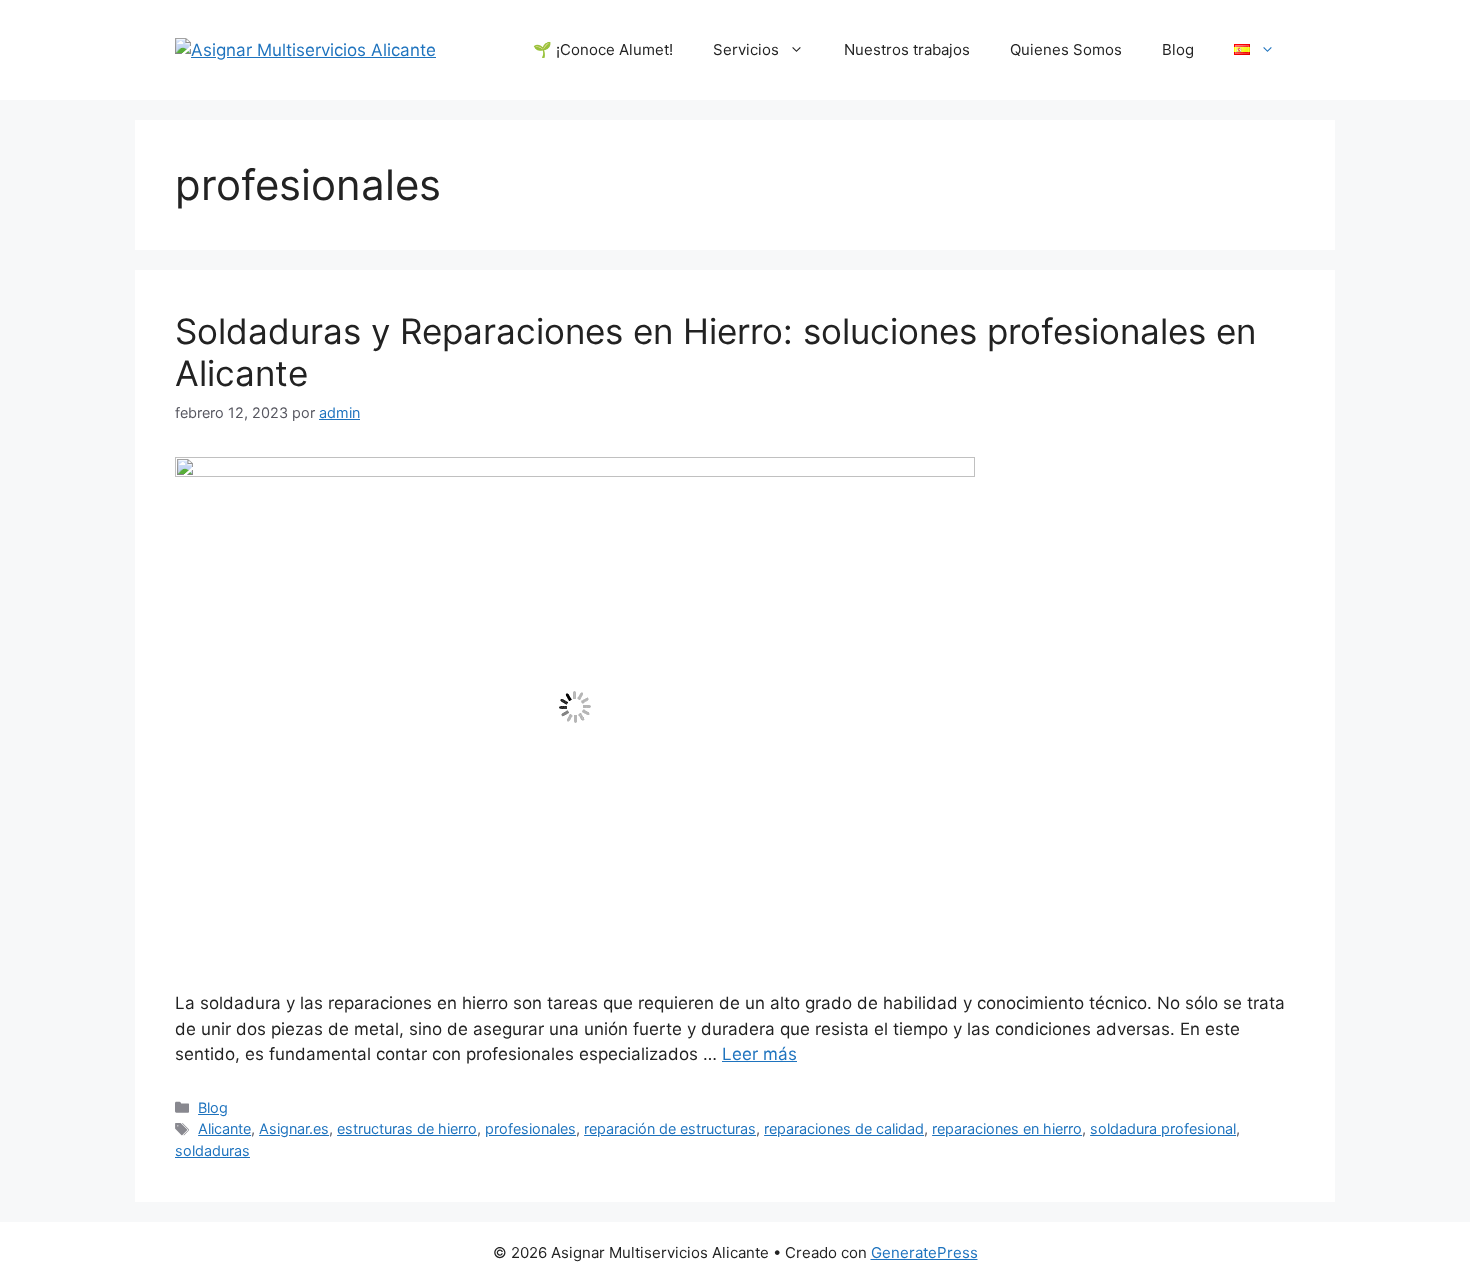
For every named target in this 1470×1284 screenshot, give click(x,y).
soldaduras (212, 1150)
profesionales (530, 1128)
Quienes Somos (1066, 49)
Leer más (759, 1054)
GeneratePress (924, 1252)
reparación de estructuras (670, 1128)
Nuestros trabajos (907, 49)
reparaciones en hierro (1007, 1128)
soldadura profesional (1163, 1128)
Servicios (746, 49)
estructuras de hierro (407, 1128)
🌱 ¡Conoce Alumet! (603, 49)
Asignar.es (294, 1128)
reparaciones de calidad (844, 1128)
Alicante (224, 1128)
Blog (1178, 49)
